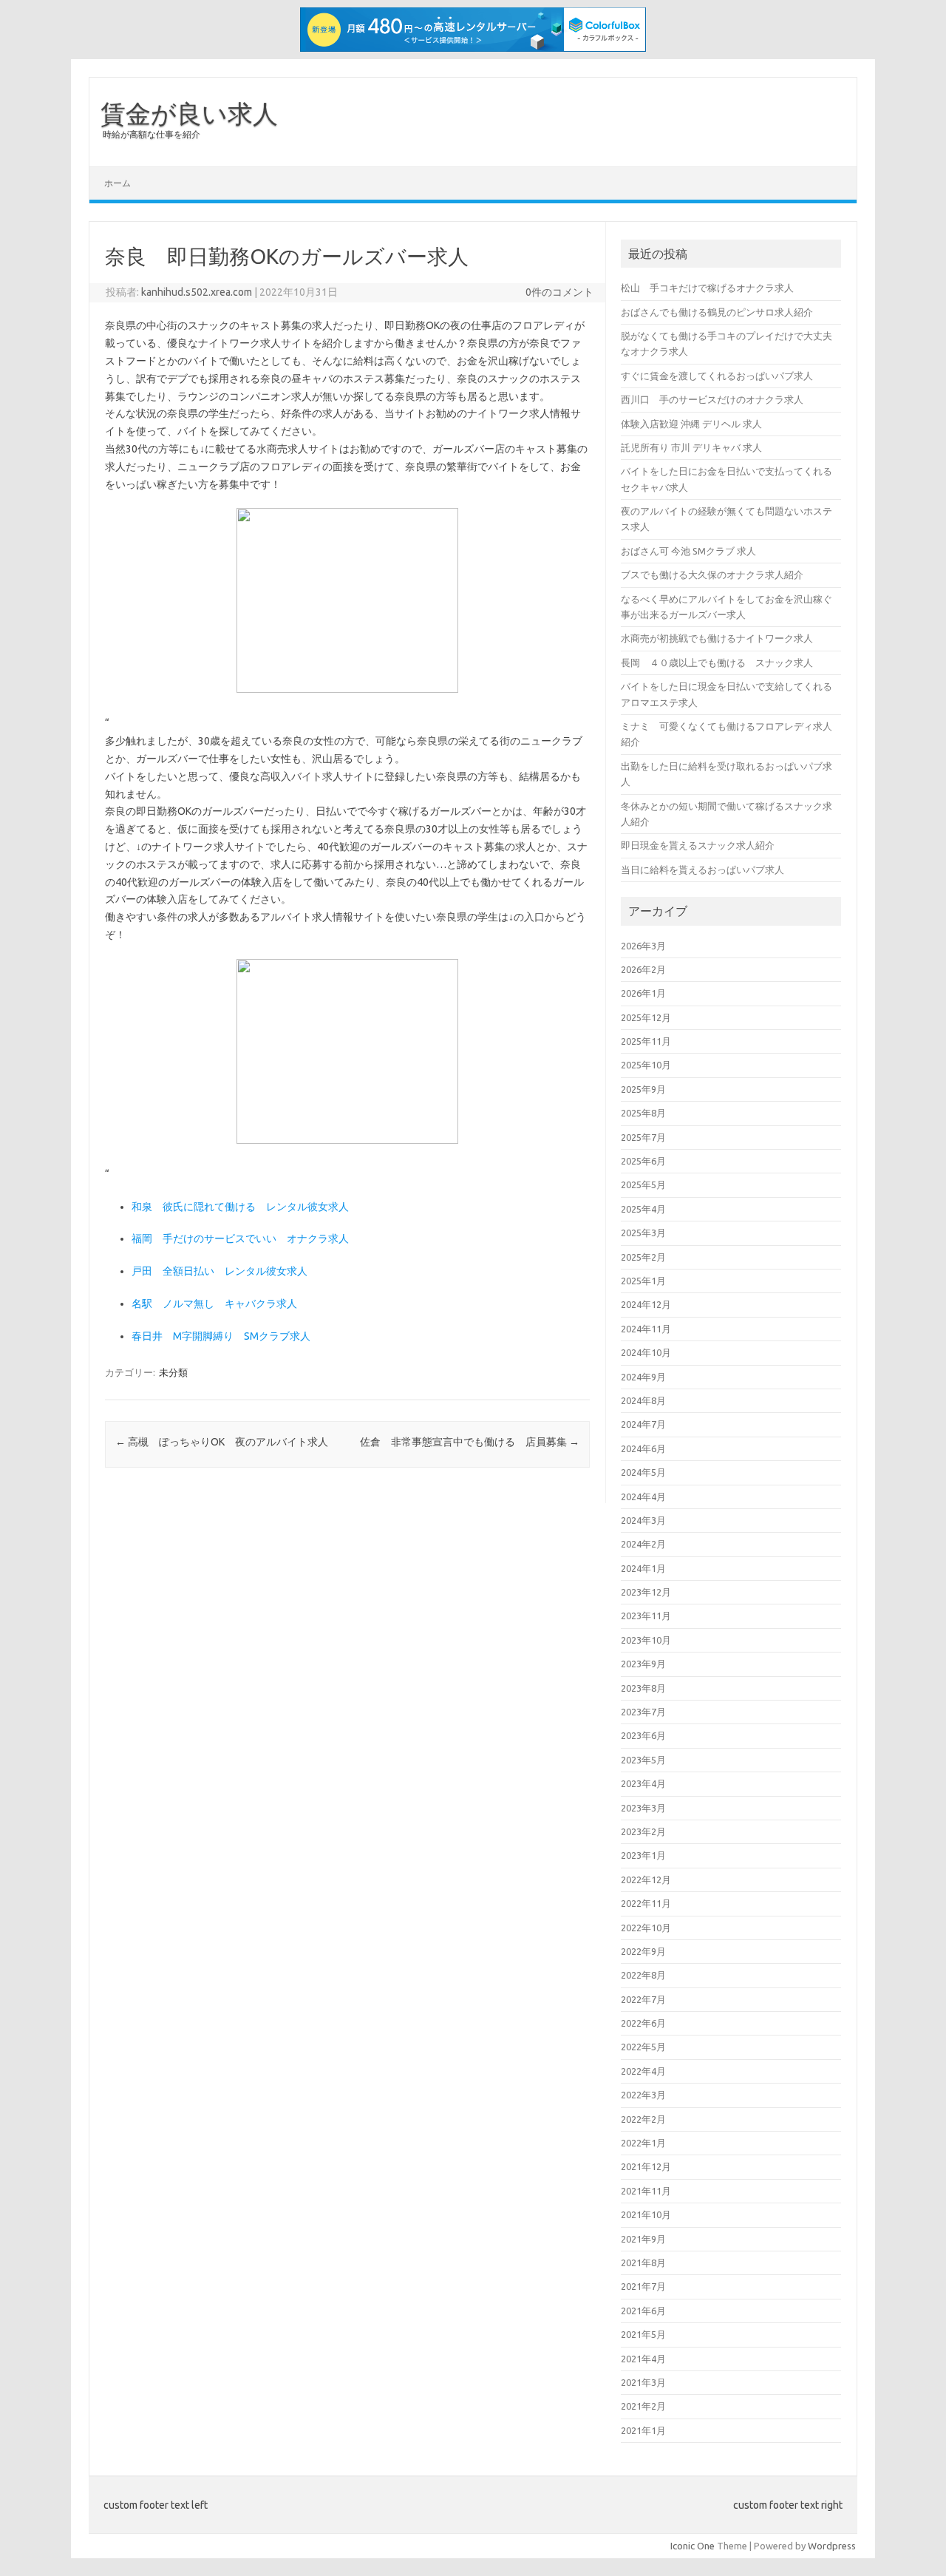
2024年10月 (646, 1352)
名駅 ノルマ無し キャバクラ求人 (214, 1304)
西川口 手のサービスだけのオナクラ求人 (712, 399)
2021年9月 (643, 2239)
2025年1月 (643, 1281)
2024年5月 (643, 1472)
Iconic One (693, 2546)
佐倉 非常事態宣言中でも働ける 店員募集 (470, 1442)
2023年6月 (643, 1735)
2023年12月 (646, 1592)
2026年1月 (643, 993)
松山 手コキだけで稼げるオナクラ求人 (707, 288)
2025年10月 (646, 1065)
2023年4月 (643, 1783)
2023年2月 (643, 1831)
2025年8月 (643, 1113)
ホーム (118, 183)
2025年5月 (643, 1184)
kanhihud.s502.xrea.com (197, 292)
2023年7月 (643, 1712)
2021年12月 (646, 2166)
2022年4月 (643, 2071)
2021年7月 (643, 2286)
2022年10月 (646, 1928)
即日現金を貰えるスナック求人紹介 (698, 845)
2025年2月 (643, 1257)
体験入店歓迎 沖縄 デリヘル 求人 (691, 424)
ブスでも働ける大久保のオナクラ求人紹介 (712, 574)
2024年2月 (643, 1544)
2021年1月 (643, 2430)
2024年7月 (643, 1424)
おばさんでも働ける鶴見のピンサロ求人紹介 (717, 312)
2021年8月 (643, 2263)
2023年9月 (643, 1664)
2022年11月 (646, 1903)
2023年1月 (643, 1855)
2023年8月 (643, 1688)
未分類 (173, 1372)
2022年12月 (646, 1880)
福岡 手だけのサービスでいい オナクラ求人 (240, 1238)
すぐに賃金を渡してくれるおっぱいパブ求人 (717, 376)
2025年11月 (646, 1041)
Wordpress (832, 2546)
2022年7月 (643, 1999)
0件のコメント (559, 292)
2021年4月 (643, 2359)
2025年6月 (643, 1161)
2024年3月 (643, 1520)
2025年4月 (643, 1209)
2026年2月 (643, 969)
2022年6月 (643, 2023)
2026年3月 (643, 946)
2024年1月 (643, 1568)
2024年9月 (643, 1377)
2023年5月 (643, 1760)
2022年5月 (643, 2047)
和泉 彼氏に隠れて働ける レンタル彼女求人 (240, 1207)
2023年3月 (643, 1808)
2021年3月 (643, 2382)
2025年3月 (643, 1233)
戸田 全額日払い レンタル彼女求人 (220, 1271)
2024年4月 (643, 1497)
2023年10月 (646, 1640)
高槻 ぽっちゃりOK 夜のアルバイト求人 (222, 1442)
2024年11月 (646, 1329)
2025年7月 (643, 1137)
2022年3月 (643, 2095)
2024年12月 (646, 1304)
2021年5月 (643, 2334)
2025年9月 (643, 1089)
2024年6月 (643, 1448)
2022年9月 (643, 1951)
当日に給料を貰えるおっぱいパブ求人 (702, 870)
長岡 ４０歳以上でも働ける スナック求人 (717, 662)
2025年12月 (646, 1017)
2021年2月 (643, 2406)
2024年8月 (643, 1400)
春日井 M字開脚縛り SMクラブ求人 (221, 1336)
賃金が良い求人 (189, 113)
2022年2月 (643, 2119)
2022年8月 (643, 1975)
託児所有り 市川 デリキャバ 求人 (691, 447)
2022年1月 (643, 2143)
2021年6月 (643, 2311)
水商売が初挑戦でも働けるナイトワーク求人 (717, 638)
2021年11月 (646, 2191)
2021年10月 (646, 2214)
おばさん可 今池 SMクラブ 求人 (688, 551)
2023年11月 (646, 1616)
